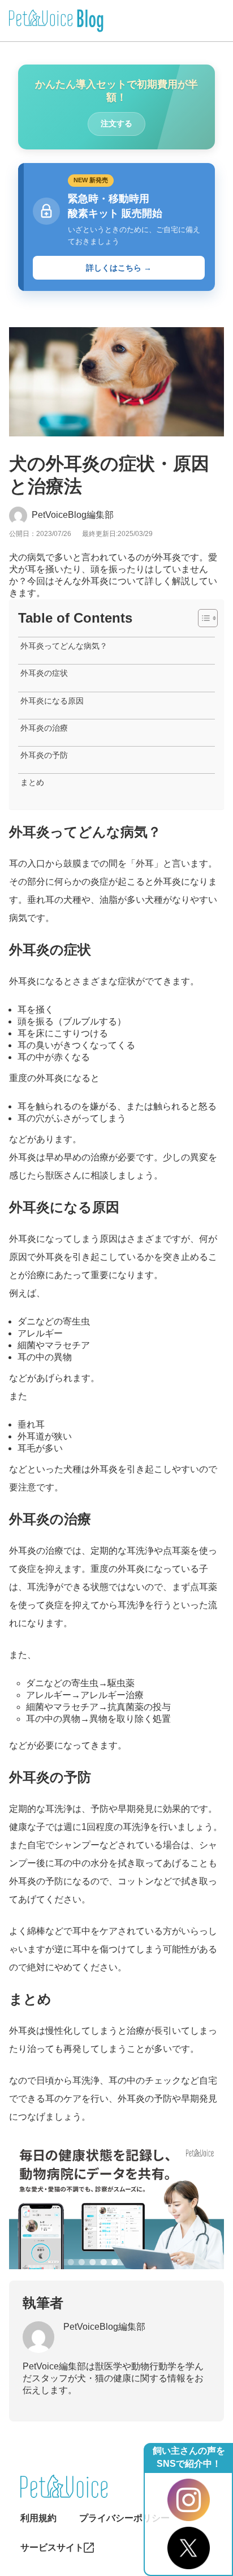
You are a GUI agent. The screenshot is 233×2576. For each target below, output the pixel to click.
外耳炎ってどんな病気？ (64, 646)
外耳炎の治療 (44, 728)
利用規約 (38, 2518)
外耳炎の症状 (44, 673)
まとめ (32, 782)
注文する (116, 123)
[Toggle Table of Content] (202, 618)
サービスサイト (52, 2547)
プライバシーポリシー (124, 2518)
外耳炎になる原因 (52, 701)
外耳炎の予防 (44, 755)
